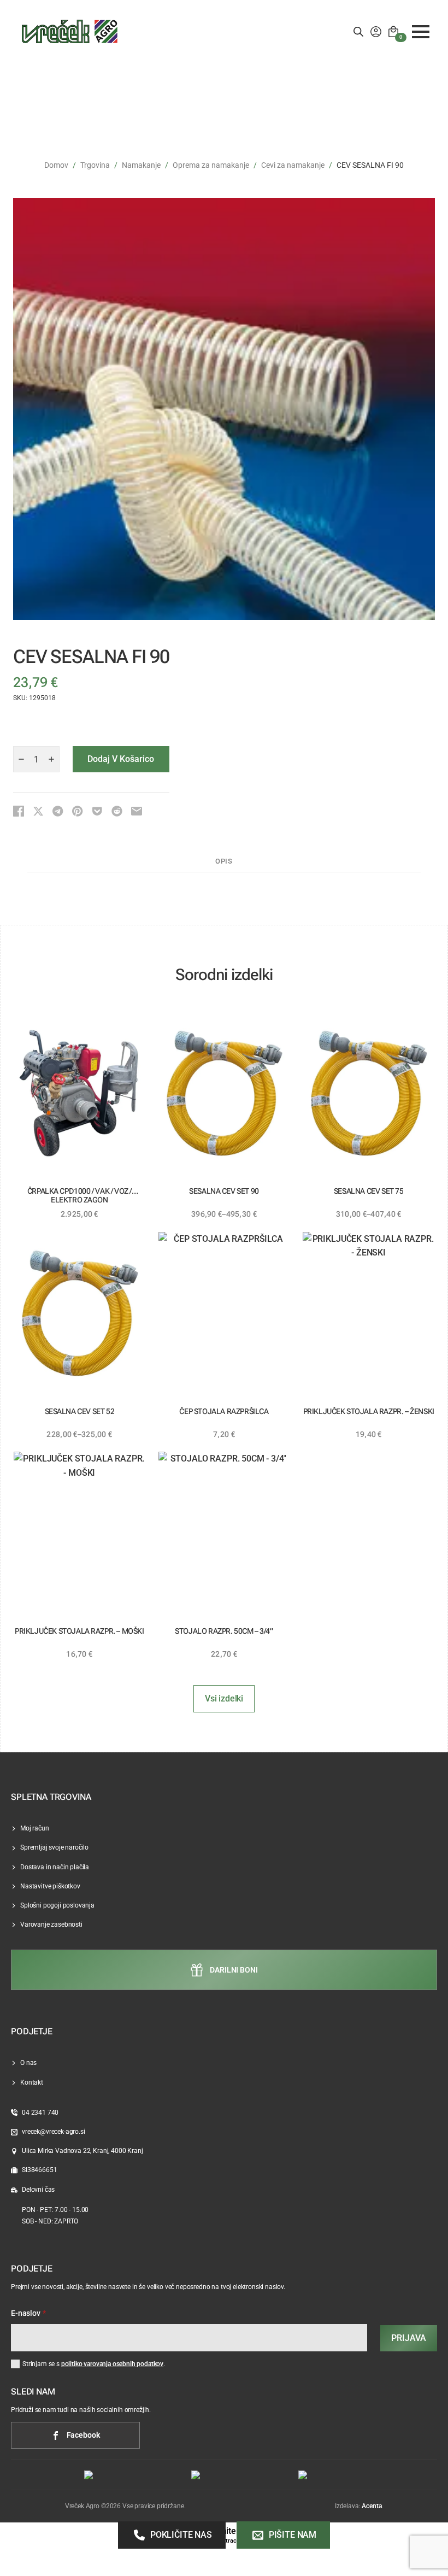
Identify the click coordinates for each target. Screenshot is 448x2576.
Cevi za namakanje (293, 165)
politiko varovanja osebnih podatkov (112, 2364)
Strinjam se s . (94, 2364)
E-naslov (28, 2314)
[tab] (224, 862)
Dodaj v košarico (121, 759)
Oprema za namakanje (211, 165)
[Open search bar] (358, 32)
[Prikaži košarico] (393, 32)
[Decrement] (21, 759)
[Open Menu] (421, 32)
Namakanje (141, 165)
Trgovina (95, 165)
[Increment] (51, 759)
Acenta (372, 2506)
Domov (56, 165)
